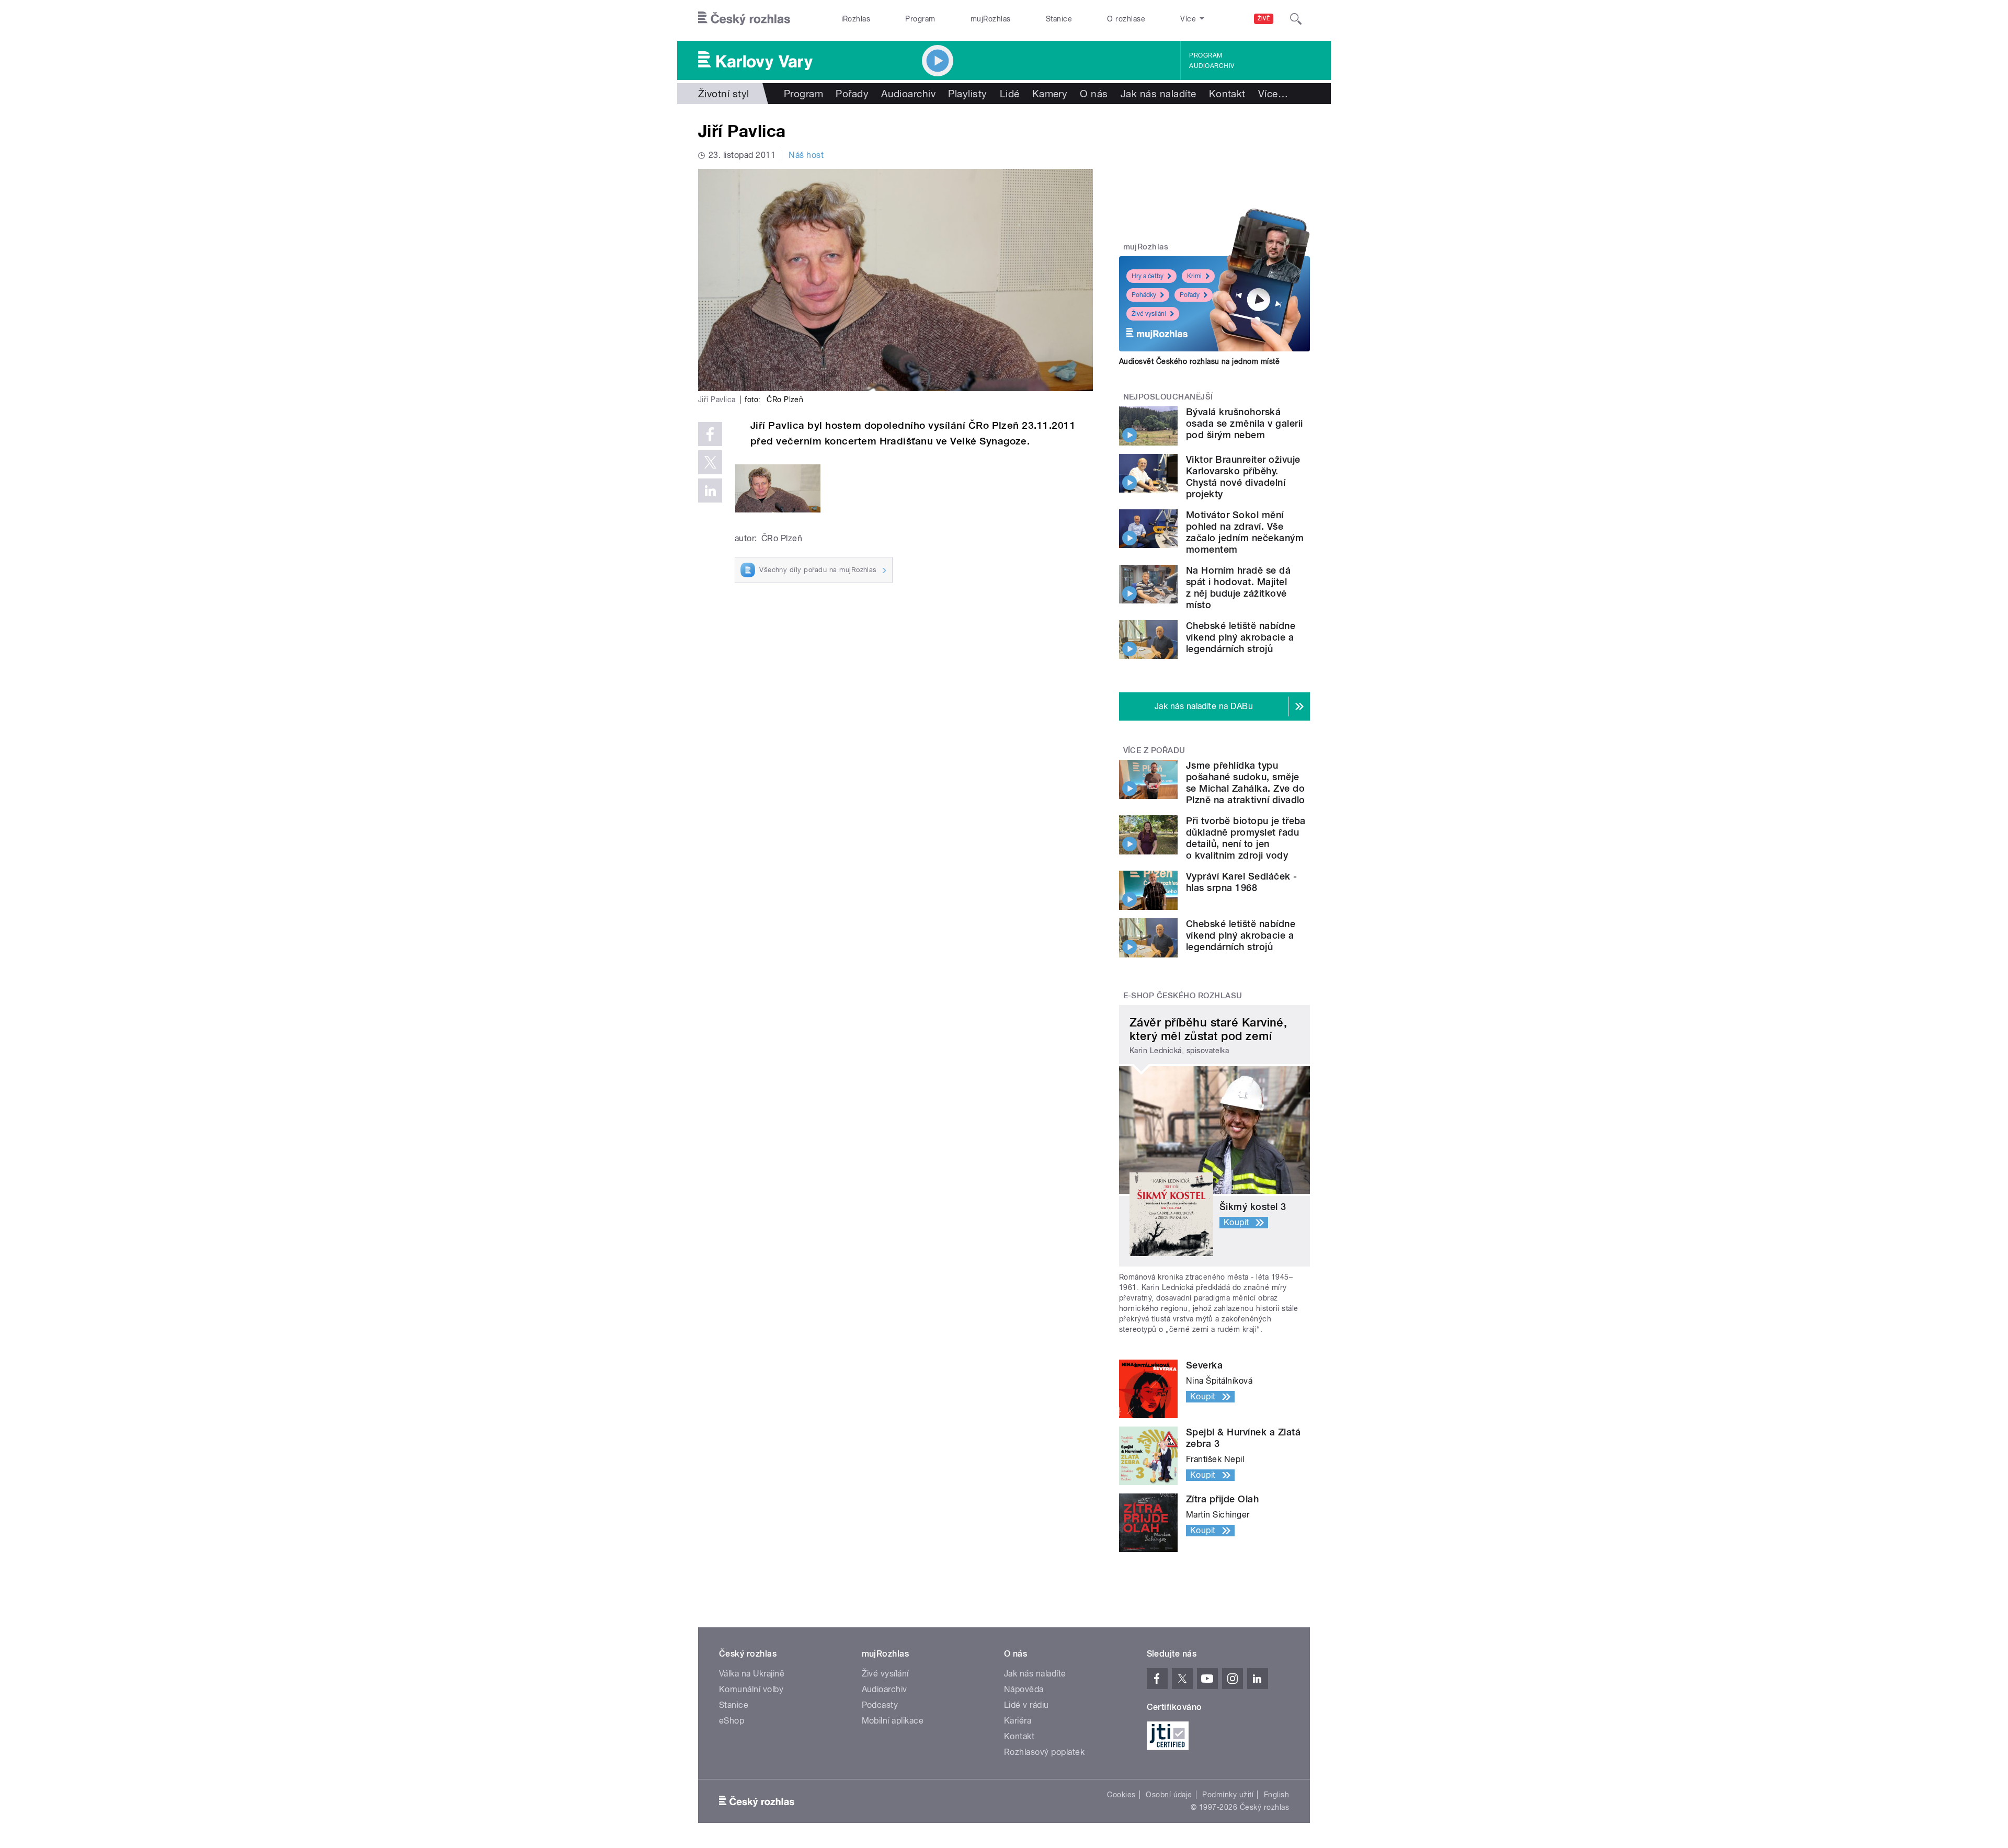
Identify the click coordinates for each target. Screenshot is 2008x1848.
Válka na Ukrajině (752, 1674)
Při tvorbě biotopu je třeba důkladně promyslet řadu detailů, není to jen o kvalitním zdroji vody (1246, 838)
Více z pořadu (1154, 750)
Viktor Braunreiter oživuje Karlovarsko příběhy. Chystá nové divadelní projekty (1243, 477)
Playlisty (967, 94)
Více (1273, 94)
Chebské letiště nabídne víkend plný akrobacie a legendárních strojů (1241, 637)
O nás (1094, 94)
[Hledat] (1296, 19)
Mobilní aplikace (893, 1721)
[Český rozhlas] (744, 19)
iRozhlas (856, 19)
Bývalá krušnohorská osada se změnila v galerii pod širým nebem (1244, 423)
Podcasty (880, 1705)
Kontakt (1227, 94)
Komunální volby (751, 1689)
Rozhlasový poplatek (1044, 1752)
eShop (732, 1721)
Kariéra (1018, 1721)
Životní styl (724, 94)
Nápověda (1024, 1689)
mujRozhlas (991, 19)
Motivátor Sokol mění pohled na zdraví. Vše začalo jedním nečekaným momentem (1245, 532)
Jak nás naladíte (1159, 94)
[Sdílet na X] (710, 462)
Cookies (1121, 1795)
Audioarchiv (1212, 66)
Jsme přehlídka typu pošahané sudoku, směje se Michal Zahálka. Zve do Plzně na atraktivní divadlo (1246, 783)
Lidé (1010, 94)
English (1276, 1795)
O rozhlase (1126, 19)
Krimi (1194, 276)
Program (920, 19)
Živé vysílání (1149, 314)
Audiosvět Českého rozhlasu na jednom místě (1199, 361)
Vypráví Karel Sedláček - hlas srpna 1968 (1242, 882)
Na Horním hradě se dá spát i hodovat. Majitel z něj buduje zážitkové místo (1238, 588)
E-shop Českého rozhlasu (1183, 996)
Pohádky (1144, 295)
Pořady (852, 94)
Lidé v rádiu (1026, 1705)
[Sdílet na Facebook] (710, 434)
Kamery (1050, 94)
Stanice (1059, 19)
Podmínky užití (1228, 1795)
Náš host (806, 155)
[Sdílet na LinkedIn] (710, 490)
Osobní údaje (1169, 1795)
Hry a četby (1148, 276)
